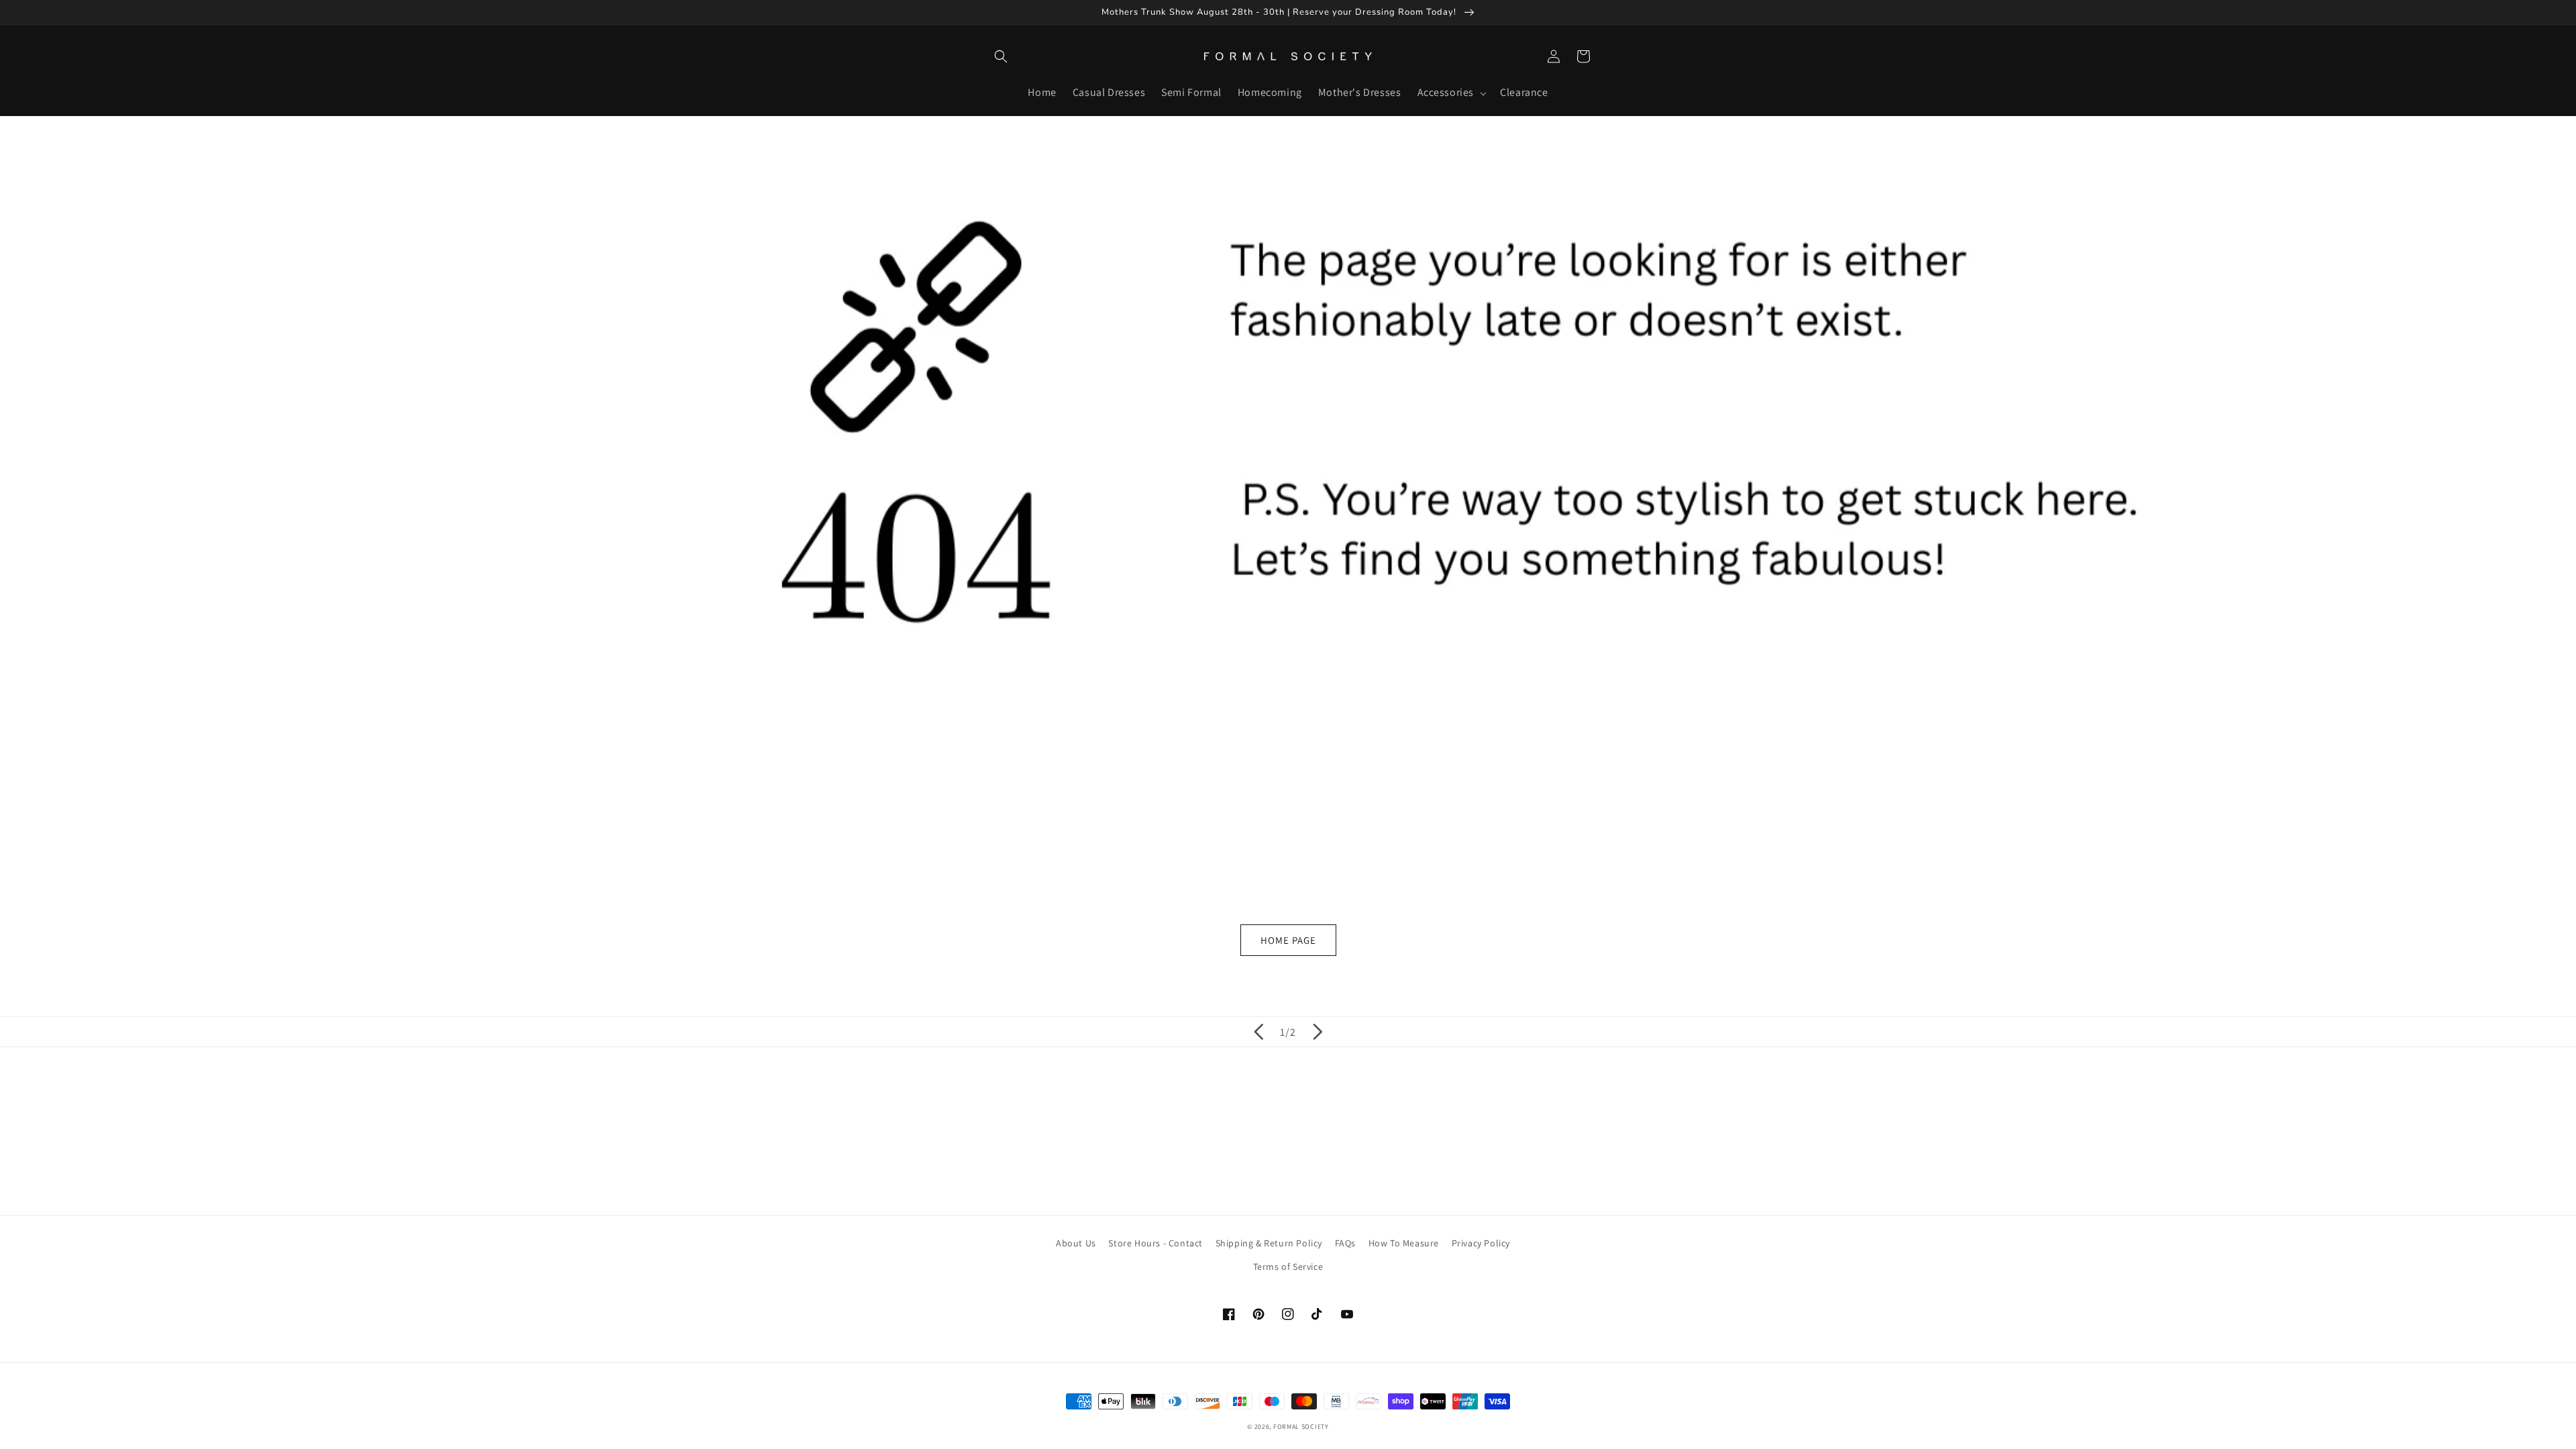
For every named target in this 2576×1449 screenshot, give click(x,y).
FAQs (1345, 1243)
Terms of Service (1288, 1267)
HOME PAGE (1288, 940)
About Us (1076, 1243)
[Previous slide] (1258, 1032)
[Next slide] (1318, 1032)
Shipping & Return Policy (1269, 1243)
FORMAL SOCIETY (1301, 1427)
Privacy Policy (1481, 1243)
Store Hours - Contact (1156, 1243)
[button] (1001, 56)
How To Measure (1404, 1243)
